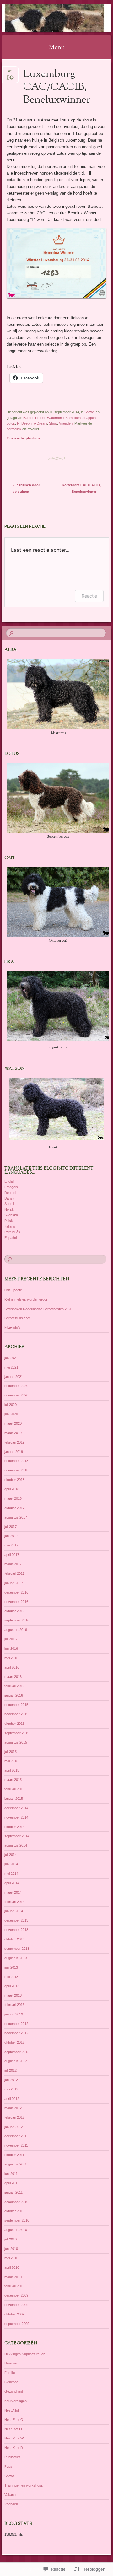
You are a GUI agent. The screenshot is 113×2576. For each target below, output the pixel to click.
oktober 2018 (14, 1480)
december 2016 (16, 1592)
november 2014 (16, 1817)
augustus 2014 (16, 1845)
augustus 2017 (16, 1517)
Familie (10, 2373)
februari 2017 (14, 1573)
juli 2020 (11, 1405)
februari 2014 (14, 1902)
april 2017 (12, 1555)
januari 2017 (14, 1583)
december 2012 (16, 2024)
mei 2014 (11, 1874)
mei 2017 (11, 1545)
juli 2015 (11, 1752)
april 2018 (12, 1489)
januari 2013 (14, 2014)
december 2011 (16, 2136)
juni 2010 (11, 2249)
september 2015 (17, 1733)
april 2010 (12, 2267)
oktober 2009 (14, 2314)
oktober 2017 (14, 1508)
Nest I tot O (13, 2429)
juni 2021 (11, 1358)
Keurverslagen (16, 2401)
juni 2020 (11, 1414)
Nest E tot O (14, 2420)
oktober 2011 (14, 2155)
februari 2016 (14, 1686)
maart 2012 (13, 2108)
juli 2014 (11, 1855)
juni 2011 (11, 2174)
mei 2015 (11, 1761)
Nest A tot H (13, 2410)
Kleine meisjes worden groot (26, 1299)
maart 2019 (13, 1433)
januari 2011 (13, 2192)
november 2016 (16, 1602)
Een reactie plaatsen (23, 438)
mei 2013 (11, 1977)
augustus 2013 (16, 1958)
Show (53, 423)
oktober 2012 (14, 2042)
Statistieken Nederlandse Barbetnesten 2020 (38, 1309)
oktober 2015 (14, 1724)
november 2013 (16, 1930)
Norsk (9, 1209)
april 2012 (12, 2099)
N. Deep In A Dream (32, 423)
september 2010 (17, 2220)
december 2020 (16, 1386)
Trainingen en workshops (24, 2485)
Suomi (9, 1204)
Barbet (28, 418)
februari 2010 (14, 2286)
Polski (9, 1221)
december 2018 (16, 1461)
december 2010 (16, 2202)
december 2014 (16, 1808)
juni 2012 (11, 2080)
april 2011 (12, 2183)
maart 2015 (13, 1780)
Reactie (89, 596)
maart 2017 (13, 1564)
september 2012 (17, 2052)
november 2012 (16, 2033)
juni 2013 (11, 1967)
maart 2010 (13, 2277)
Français (11, 1187)
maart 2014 (13, 1892)
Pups (8, 2466)
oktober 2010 (14, 2211)
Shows (90, 412)
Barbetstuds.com (17, 1318)
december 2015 (16, 1705)
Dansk (9, 1198)
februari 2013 (14, 2005)
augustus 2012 (16, 2061)
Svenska (11, 1215)
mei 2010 (11, 2258)
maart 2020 (13, 1423)
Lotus (11, 423)
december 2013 (16, 1920)
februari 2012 (14, 2117)
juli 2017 (11, 1527)
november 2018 (16, 1470)
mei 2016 (11, 1658)
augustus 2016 (16, 1630)
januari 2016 (14, 1695)
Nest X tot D (14, 2448)
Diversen (11, 2363)
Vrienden (66, 423)
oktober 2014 (14, 1827)
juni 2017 (11, 1536)
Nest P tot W (14, 2438)
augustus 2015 (16, 1742)
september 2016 (17, 1620)
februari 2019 (14, 1442)
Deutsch (11, 1193)
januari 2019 (14, 1452)
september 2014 (17, 1836)
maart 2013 (13, 1995)
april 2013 (12, 1986)
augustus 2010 (16, 2230)
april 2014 (12, 1883)
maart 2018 (13, 1498)
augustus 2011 (16, 2164)
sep (10, 73)
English (10, 1181)
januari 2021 (14, 1377)
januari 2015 (14, 1799)
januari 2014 (14, 1911)
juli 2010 (11, 2239)
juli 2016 (11, 1639)
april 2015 (12, 1770)
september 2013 (17, 1949)
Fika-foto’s (12, 1327)
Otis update (13, 1290)
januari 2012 (14, 2127)
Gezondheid (14, 2391)
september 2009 (17, 2324)
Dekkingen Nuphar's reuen (25, 2354)
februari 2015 (14, 1789)
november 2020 (16, 1395)
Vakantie (11, 2495)
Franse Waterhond (49, 418)
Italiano (10, 1226)
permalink (14, 429)
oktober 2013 (14, 1939)
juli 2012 (11, 2070)
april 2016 (12, 1667)
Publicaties (13, 2457)
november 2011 (16, 2145)
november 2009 (16, 2305)
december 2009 (16, 2295)
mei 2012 (11, 2089)
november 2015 (16, 1714)
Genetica (11, 2382)
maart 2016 (13, 1677)
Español (11, 1238)
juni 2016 (11, 1648)
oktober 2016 (14, 1611)
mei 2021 (11, 1367)
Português (12, 1232)
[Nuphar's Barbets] (47, 18)
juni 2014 (11, 1864)
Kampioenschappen (81, 418)
